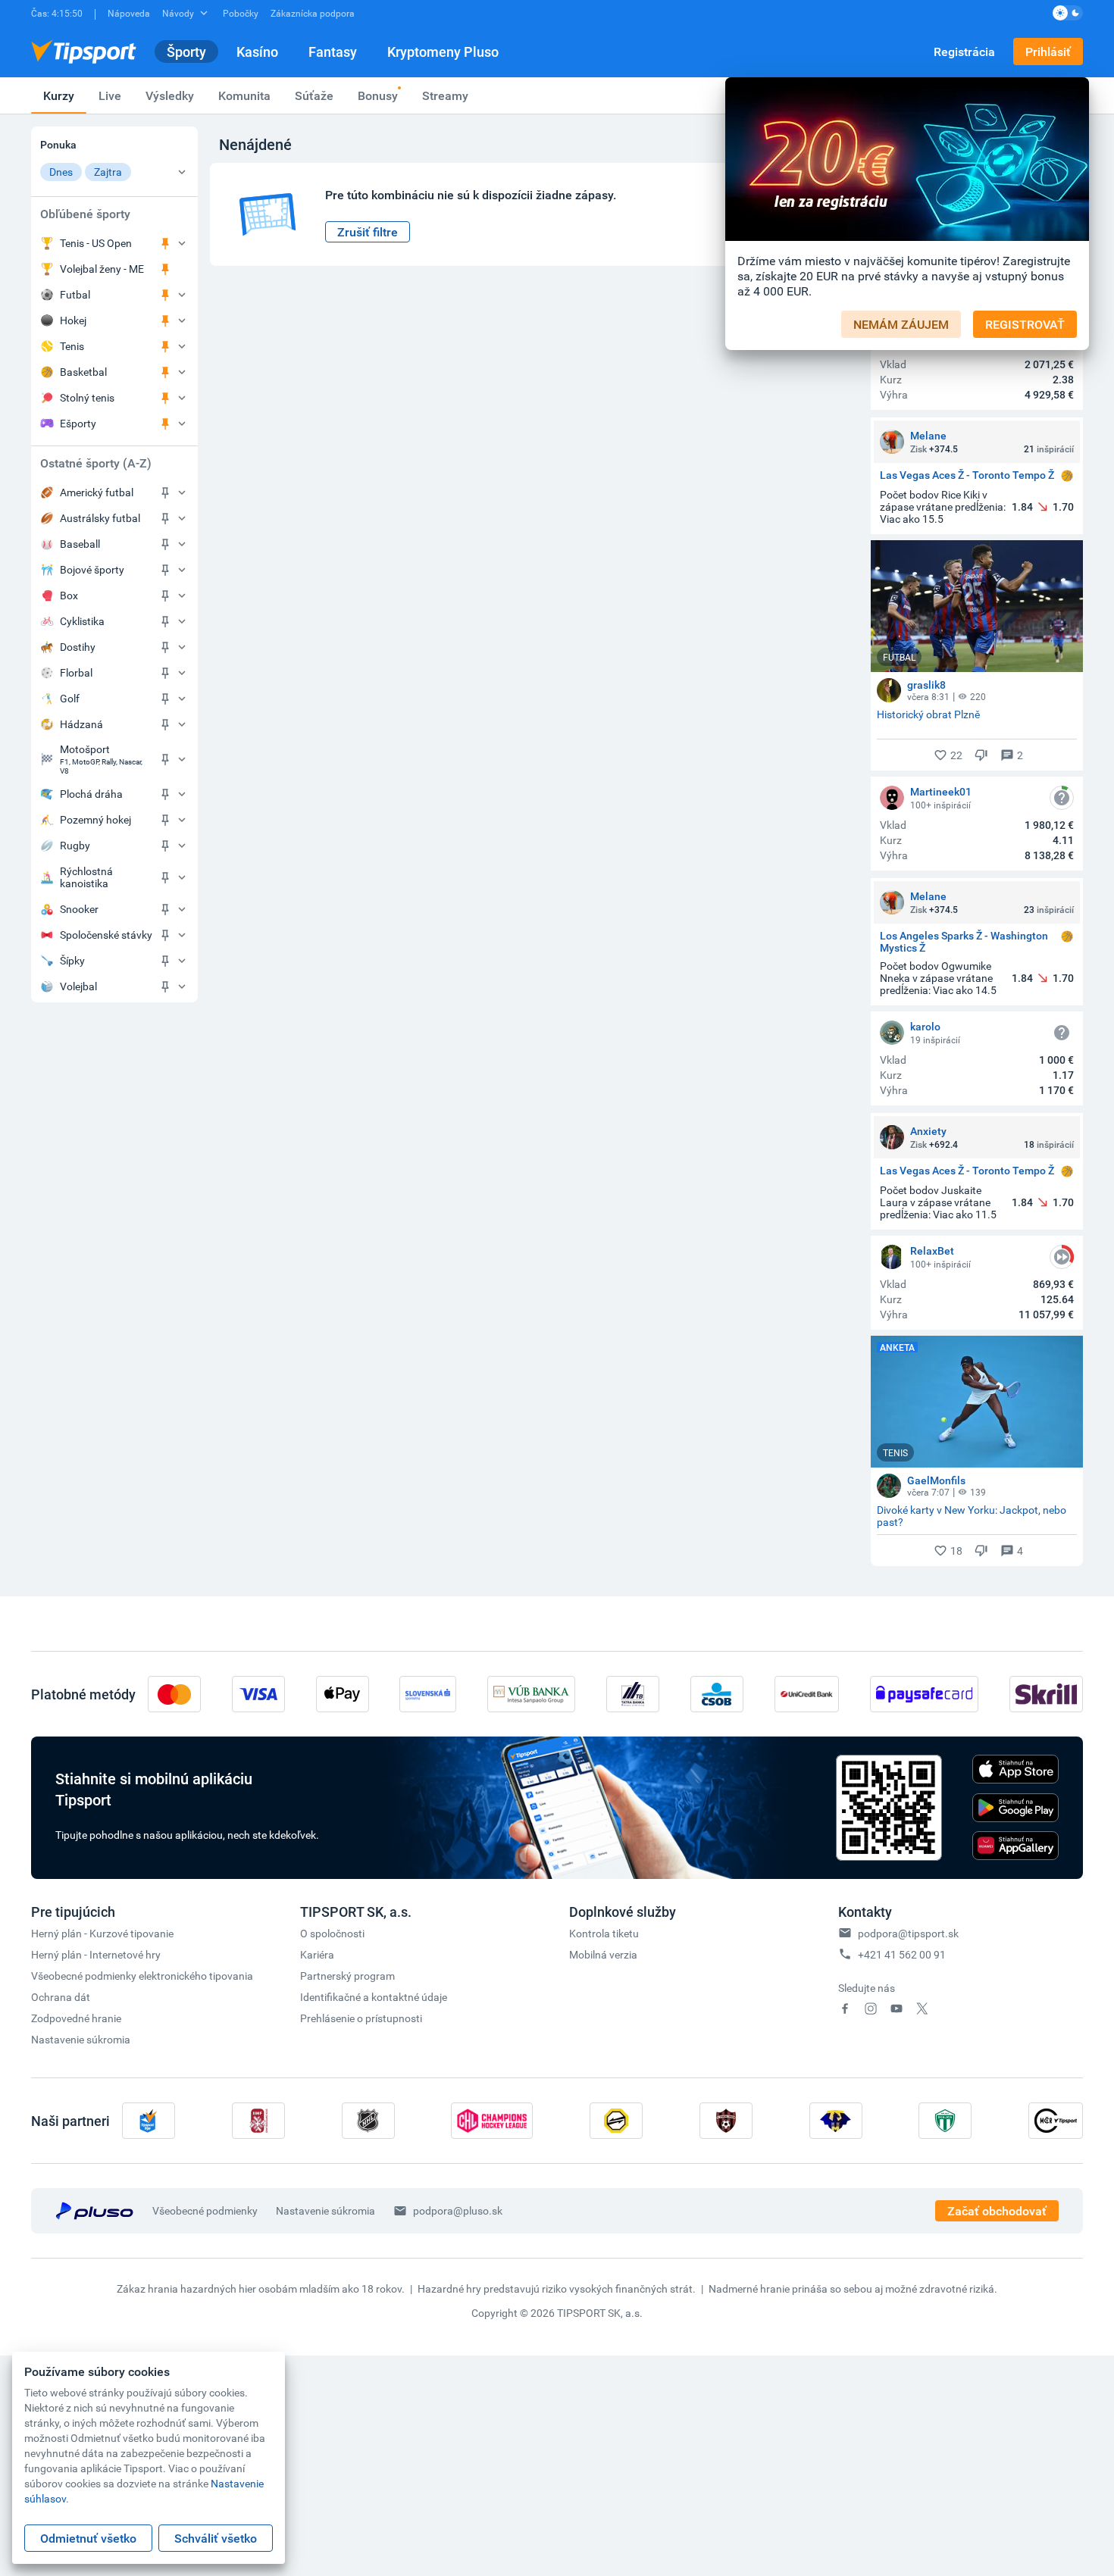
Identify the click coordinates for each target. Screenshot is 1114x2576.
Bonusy (378, 95)
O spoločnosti (332, 1933)
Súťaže (314, 95)
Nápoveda (129, 13)
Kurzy (59, 95)
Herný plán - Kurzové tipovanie (102, 1933)
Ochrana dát (61, 1997)
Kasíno (257, 52)
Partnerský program (347, 1976)
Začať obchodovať (997, 2211)
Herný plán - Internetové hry (96, 1954)
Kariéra (317, 1954)
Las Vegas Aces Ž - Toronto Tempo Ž (967, 475)
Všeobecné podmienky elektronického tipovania (142, 1976)
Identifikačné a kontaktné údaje (374, 1997)
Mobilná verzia (603, 1954)
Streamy (445, 95)
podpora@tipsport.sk (908, 1933)
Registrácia (964, 52)
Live (110, 95)
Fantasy (333, 52)
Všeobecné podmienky (205, 2210)
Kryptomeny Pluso (443, 52)
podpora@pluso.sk (458, 2210)
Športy (186, 52)
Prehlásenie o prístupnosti (361, 2018)
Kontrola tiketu (604, 1933)
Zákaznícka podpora (313, 13)
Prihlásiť (1048, 52)
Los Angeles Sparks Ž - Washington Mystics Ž (964, 942)
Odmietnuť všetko (88, 2538)
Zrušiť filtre (368, 232)
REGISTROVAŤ (1025, 324)
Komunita (244, 95)
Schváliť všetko (216, 2538)
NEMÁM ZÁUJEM (901, 324)
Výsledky (170, 95)
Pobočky (241, 13)
